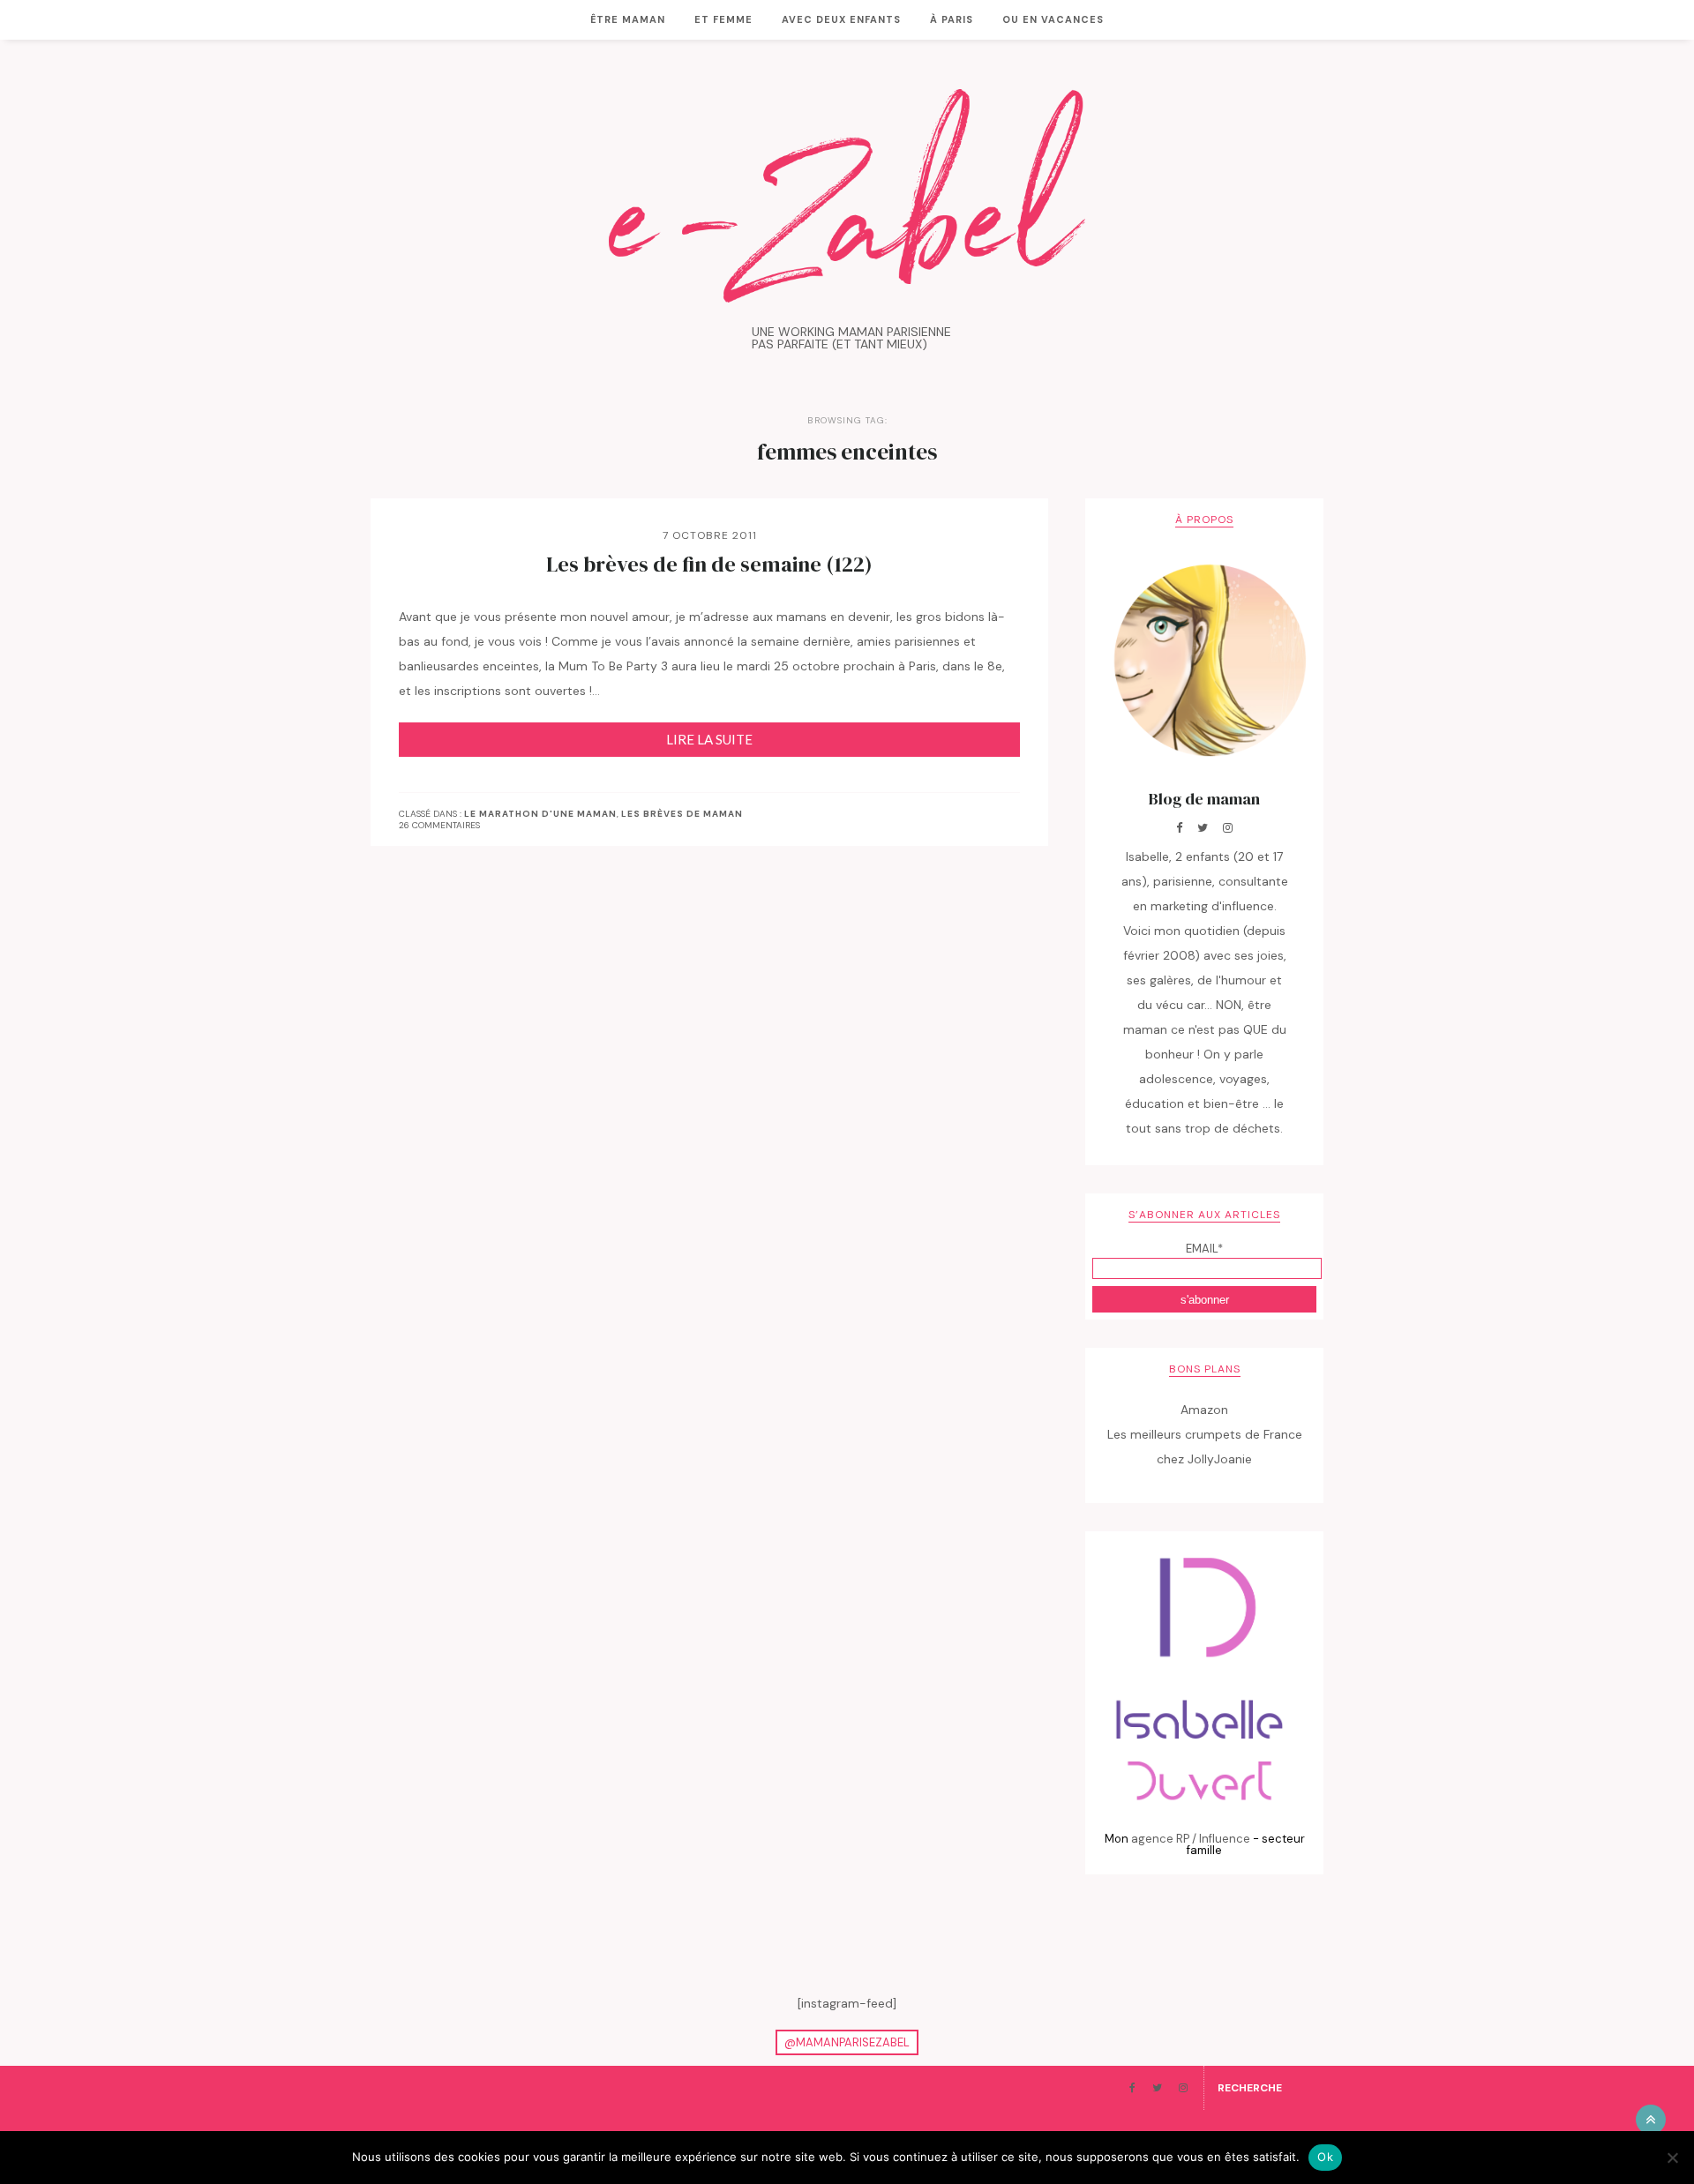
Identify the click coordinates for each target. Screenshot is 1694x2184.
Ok (1325, 2157)
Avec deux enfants (841, 19)
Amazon (1204, 1410)
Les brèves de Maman (682, 814)
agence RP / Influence (1191, 1839)
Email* (1204, 1249)
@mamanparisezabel (847, 2042)
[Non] (1672, 2158)
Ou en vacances (1053, 19)
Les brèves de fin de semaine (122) (709, 565)
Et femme (723, 19)
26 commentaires (439, 825)
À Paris (952, 19)
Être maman (628, 19)
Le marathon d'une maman (540, 814)
